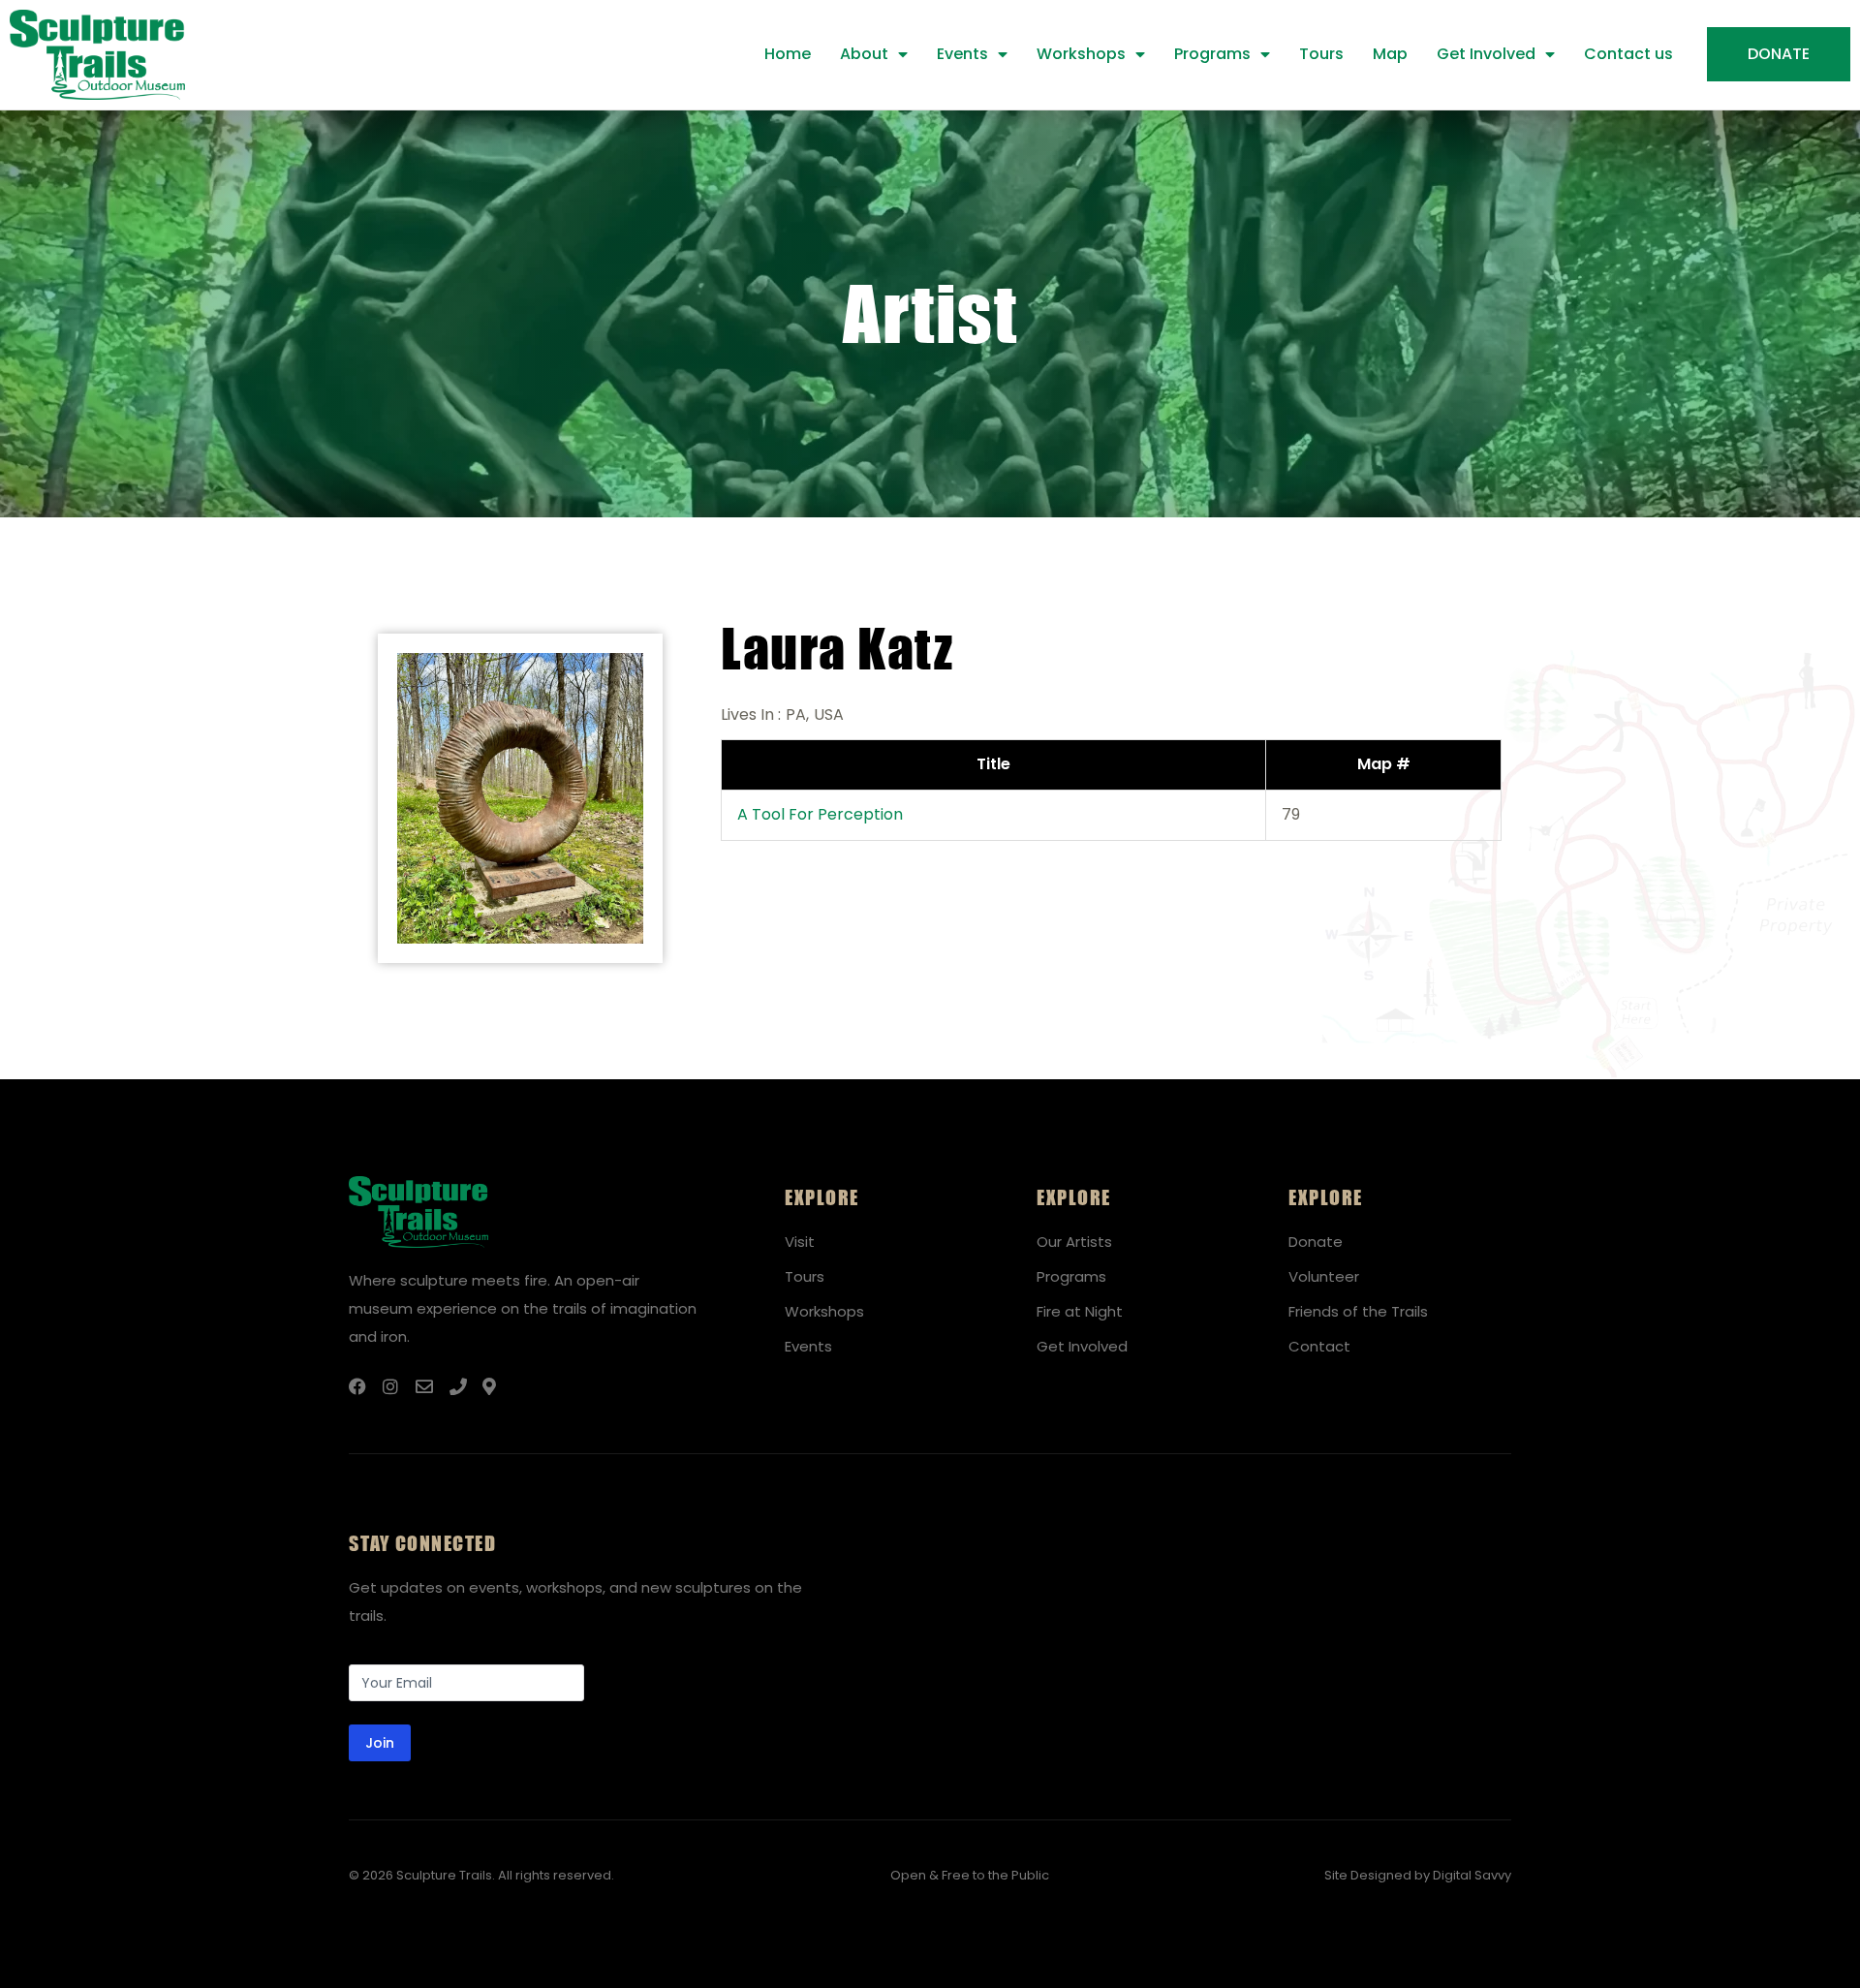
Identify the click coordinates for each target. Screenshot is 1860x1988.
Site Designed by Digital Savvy (1418, 1875)
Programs (1212, 54)
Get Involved (1486, 54)
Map (1390, 54)
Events (962, 54)
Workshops (1081, 54)
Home (788, 54)
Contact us (1628, 54)
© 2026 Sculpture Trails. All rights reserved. (481, 1875)
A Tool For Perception (820, 814)
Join (380, 1743)
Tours (1321, 54)
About (864, 54)
